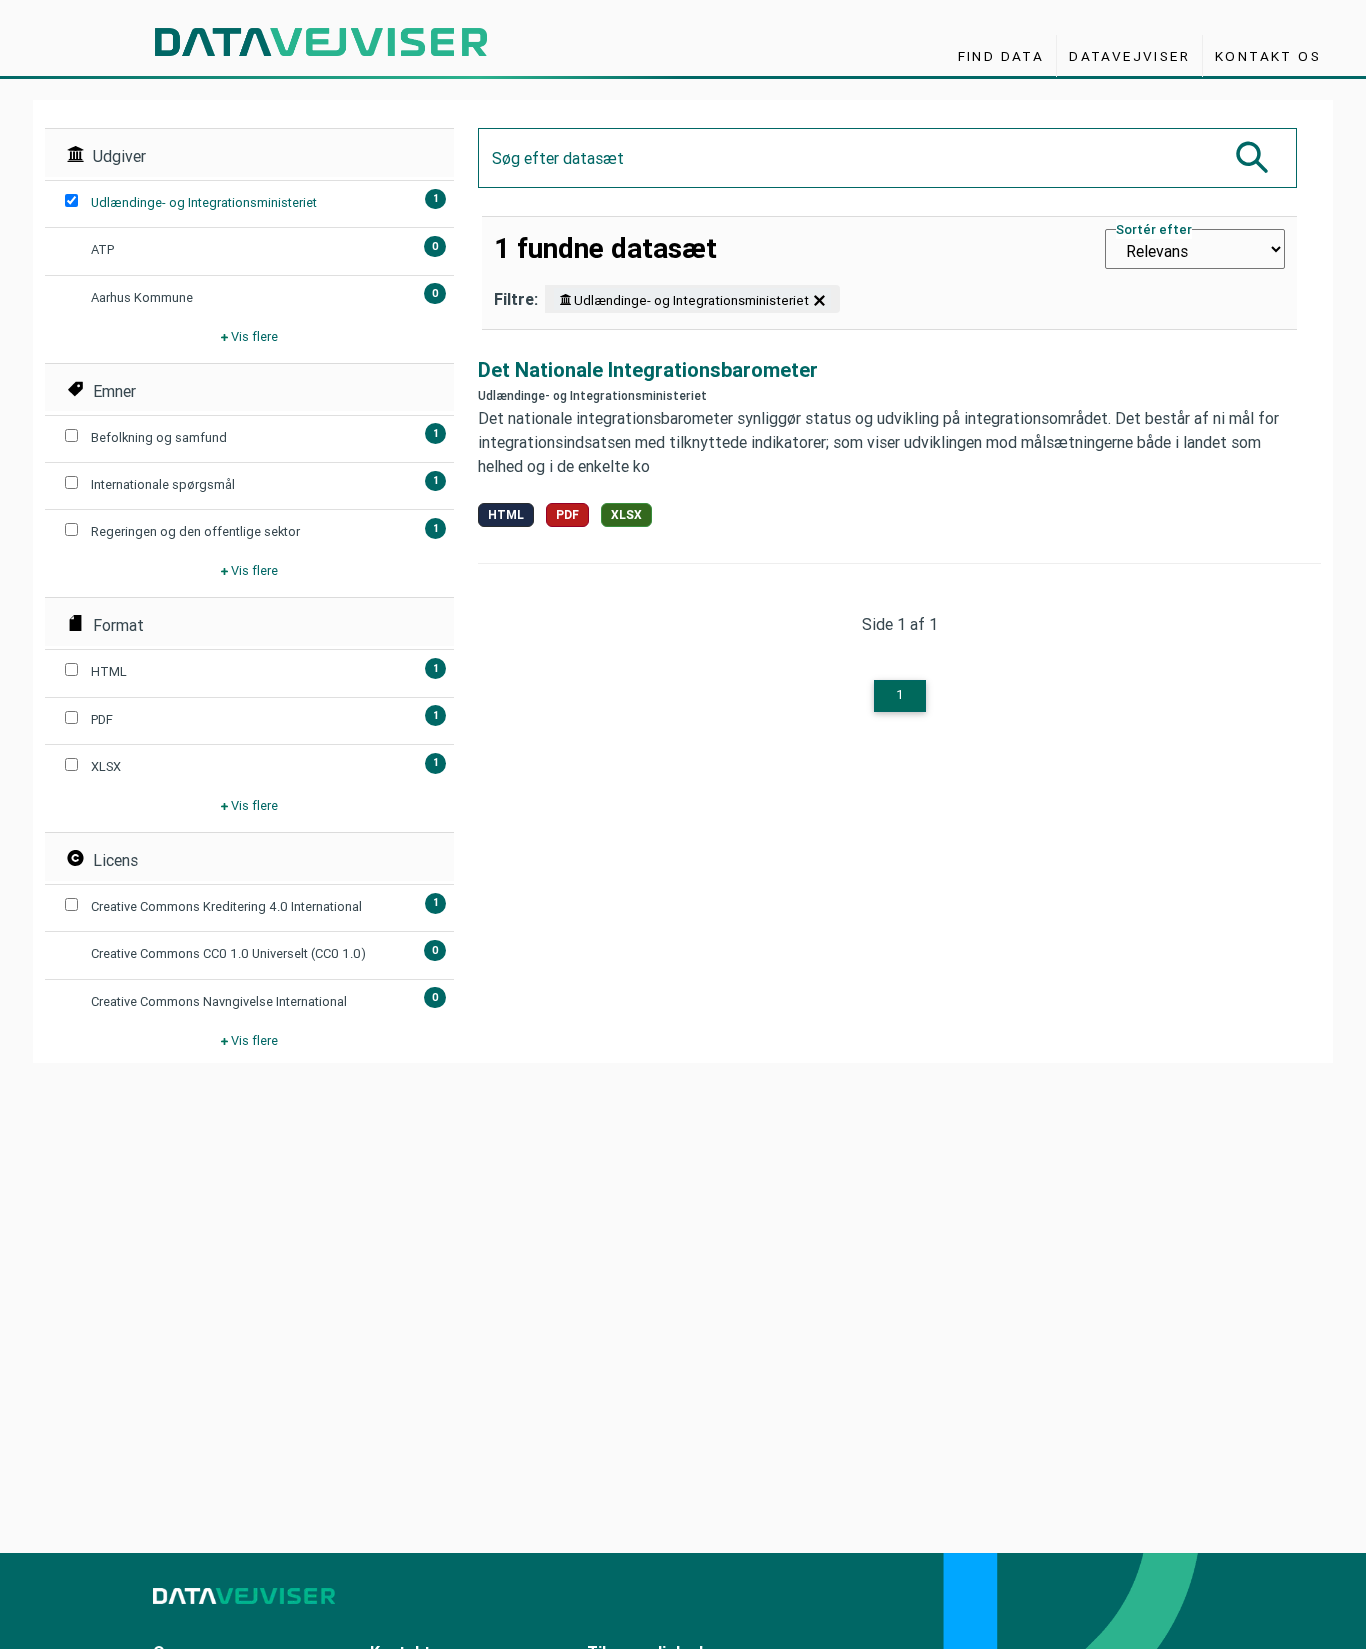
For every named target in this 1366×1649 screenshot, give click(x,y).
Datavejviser (1129, 56)
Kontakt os (1268, 56)
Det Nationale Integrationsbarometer (648, 370)
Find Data (1001, 56)
